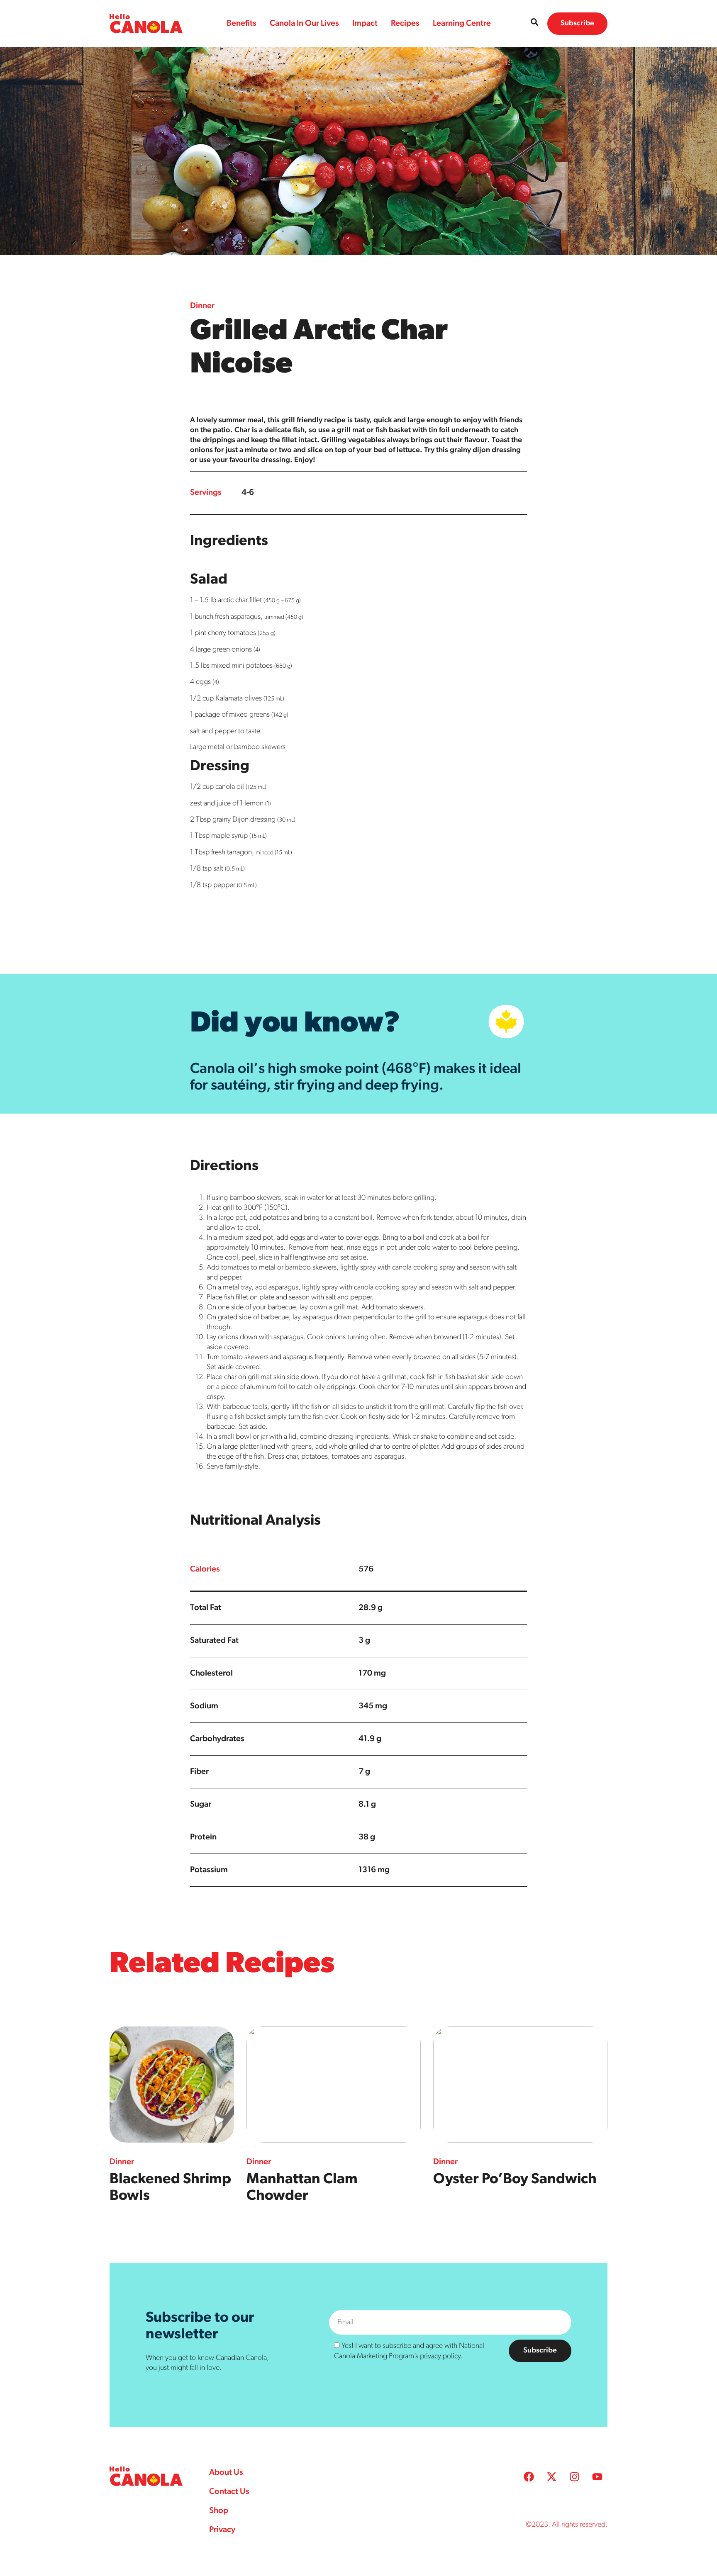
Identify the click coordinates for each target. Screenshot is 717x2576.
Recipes (405, 24)
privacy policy (440, 2357)
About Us (226, 2473)
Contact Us (229, 2492)
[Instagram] (574, 2477)
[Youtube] (597, 2477)
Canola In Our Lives (304, 24)
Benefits (241, 24)
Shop (219, 2511)
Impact (365, 24)
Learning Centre (462, 24)
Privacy (222, 2530)
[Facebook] (529, 2477)
